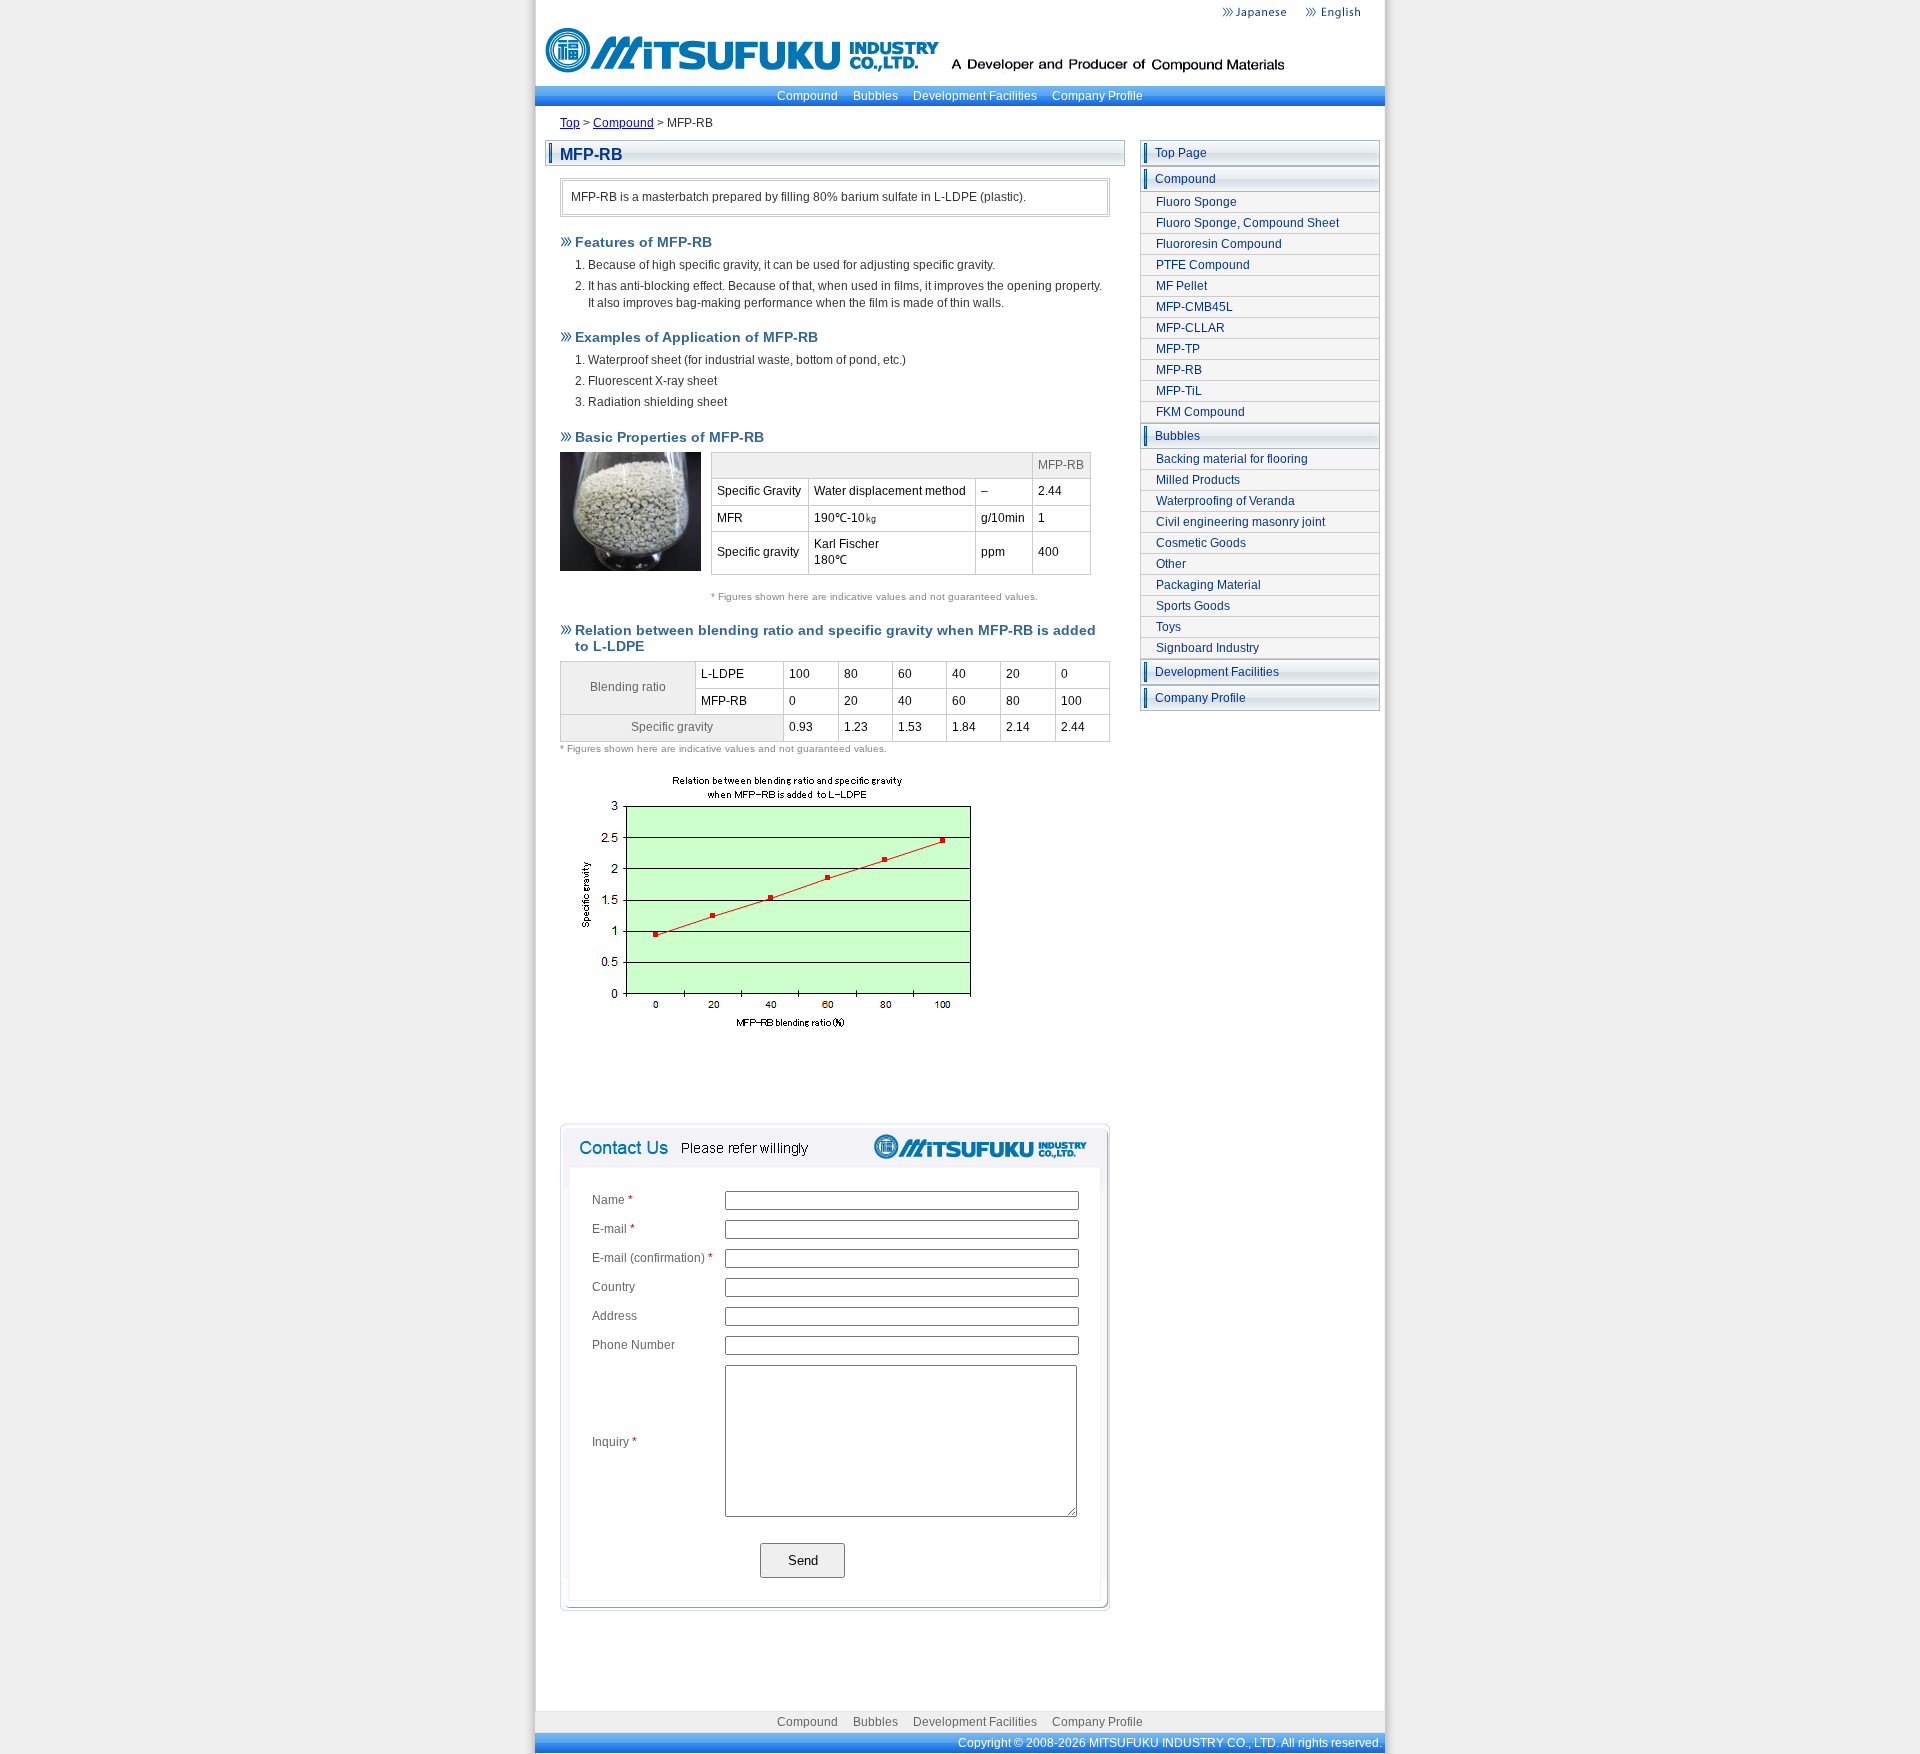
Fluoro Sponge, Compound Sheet (1247, 223)
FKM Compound (1200, 412)
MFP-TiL (1179, 391)
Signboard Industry (1207, 648)
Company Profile (1097, 96)
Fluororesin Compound (1219, 244)
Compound (807, 96)
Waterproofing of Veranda (1225, 501)
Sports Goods (1193, 606)
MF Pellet (1181, 286)
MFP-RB (1179, 370)
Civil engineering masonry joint (1240, 522)
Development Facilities (975, 96)
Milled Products (1198, 480)
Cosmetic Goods (1201, 543)
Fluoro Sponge (1196, 202)
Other (1171, 564)
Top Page (1181, 153)
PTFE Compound (1203, 265)
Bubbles (875, 96)
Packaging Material (1208, 585)
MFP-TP (1178, 349)
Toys (1168, 627)
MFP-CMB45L (1194, 307)
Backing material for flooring (1232, 459)
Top (570, 123)
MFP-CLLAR (1190, 328)
